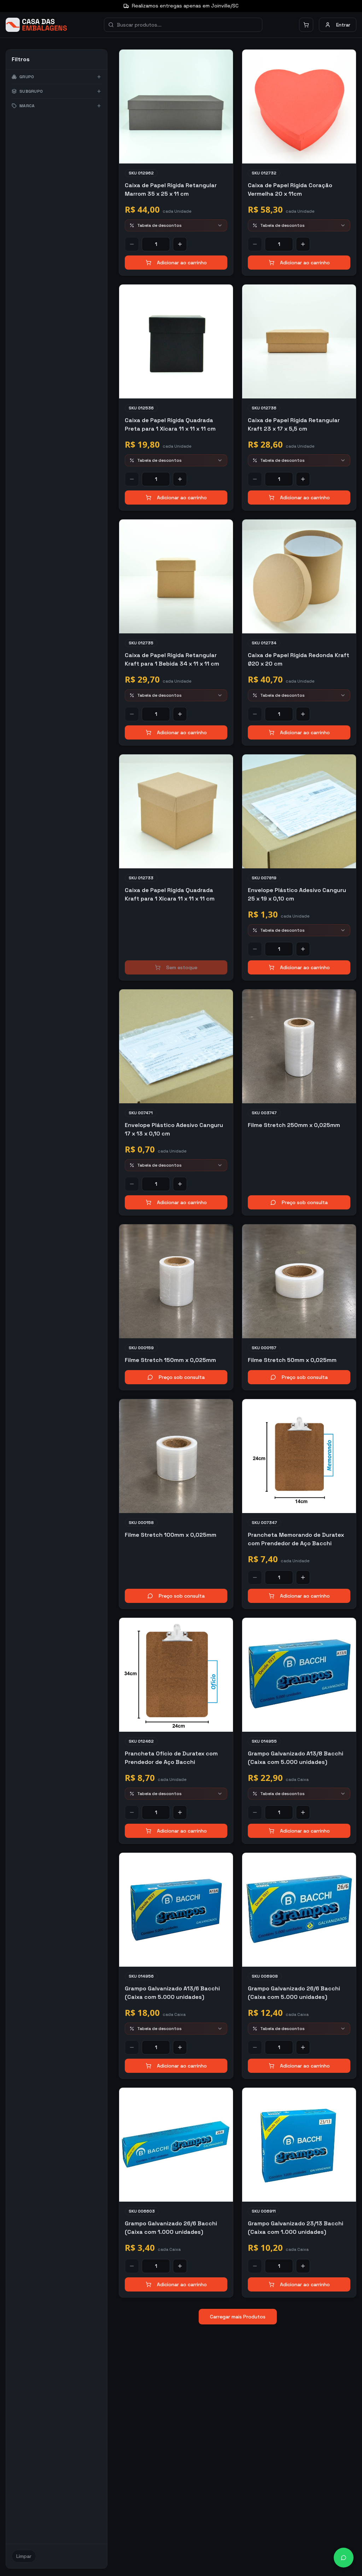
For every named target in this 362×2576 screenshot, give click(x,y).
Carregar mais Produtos (238, 2317)
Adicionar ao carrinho (182, 263)
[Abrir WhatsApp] (344, 2558)
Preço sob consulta (305, 1202)
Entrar (343, 25)
